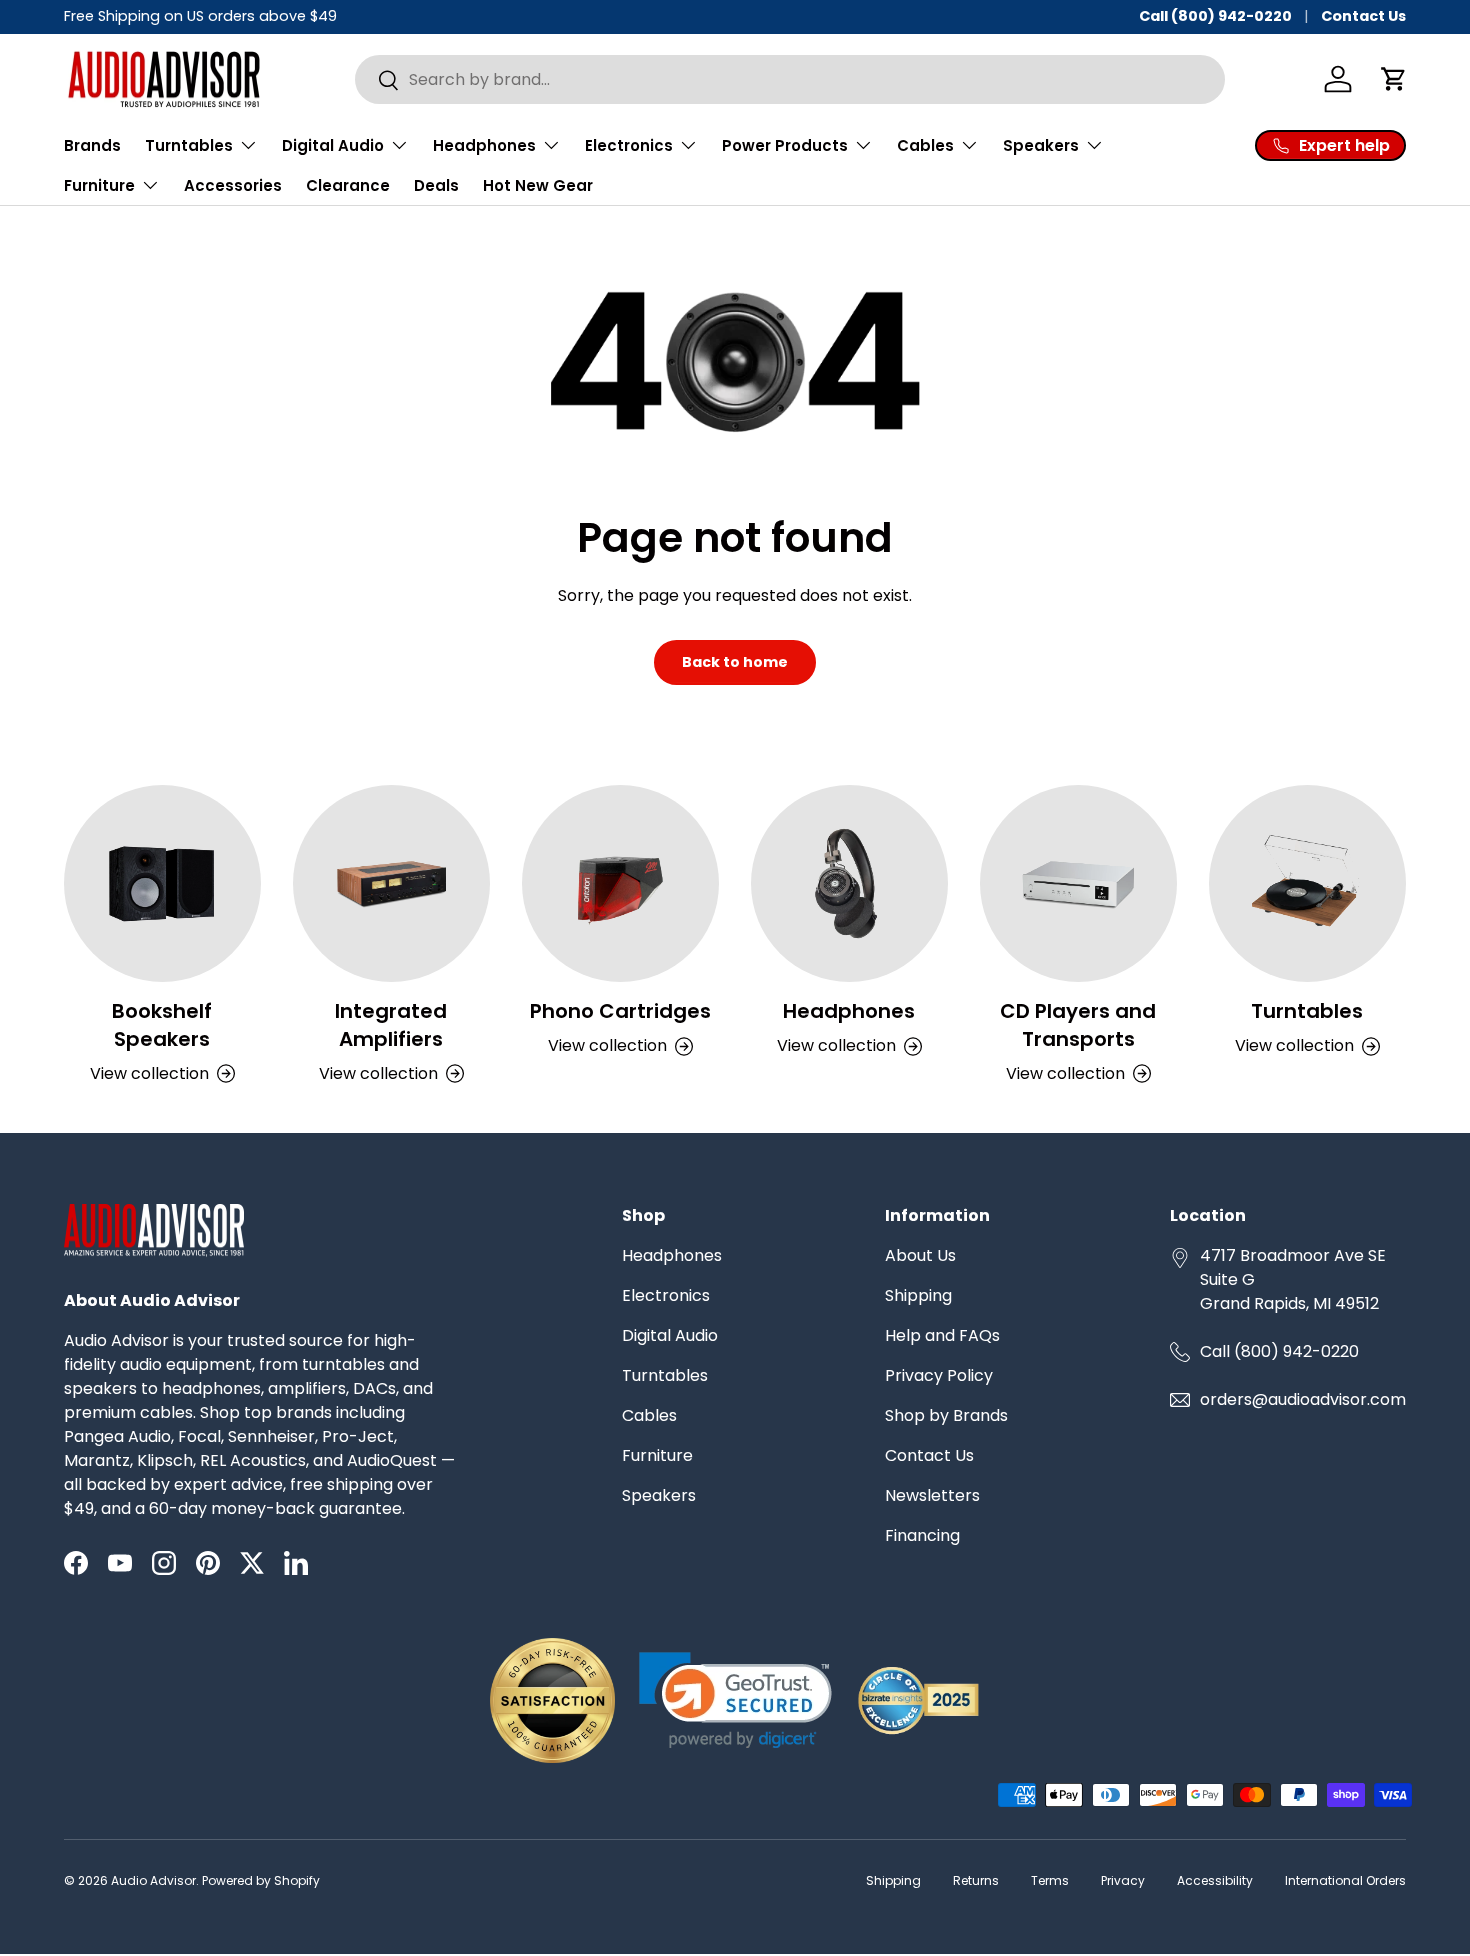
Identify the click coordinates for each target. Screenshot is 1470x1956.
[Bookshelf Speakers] (162, 883)
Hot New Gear (538, 185)
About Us (920, 1255)
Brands (92, 145)
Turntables (1307, 1011)
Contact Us (1363, 16)
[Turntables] (1307, 883)
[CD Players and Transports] (1078, 883)
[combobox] (789, 79)
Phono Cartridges (620, 1011)
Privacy (1123, 1880)
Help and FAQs (942, 1335)
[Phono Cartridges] (620, 883)
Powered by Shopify (261, 1880)
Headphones (849, 1011)
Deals (436, 185)
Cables (649, 1415)
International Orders (1345, 1880)
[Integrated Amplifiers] (391, 883)
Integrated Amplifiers (391, 1025)
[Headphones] (849, 883)
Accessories (233, 185)
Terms (1050, 1880)
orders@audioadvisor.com (1303, 1399)
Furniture (657, 1455)
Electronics (666, 1295)
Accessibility (1215, 1880)
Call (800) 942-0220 (1215, 16)
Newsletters (932, 1495)
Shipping (918, 1295)
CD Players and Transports (1078, 1025)
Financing (922, 1535)
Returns (976, 1880)
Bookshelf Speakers (162, 1025)
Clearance (348, 185)
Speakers (659, 1495)
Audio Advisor (153, 1880)
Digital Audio (670, 1335)
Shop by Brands (946, 1415)
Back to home (735, 662)
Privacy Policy (939, 1375)
